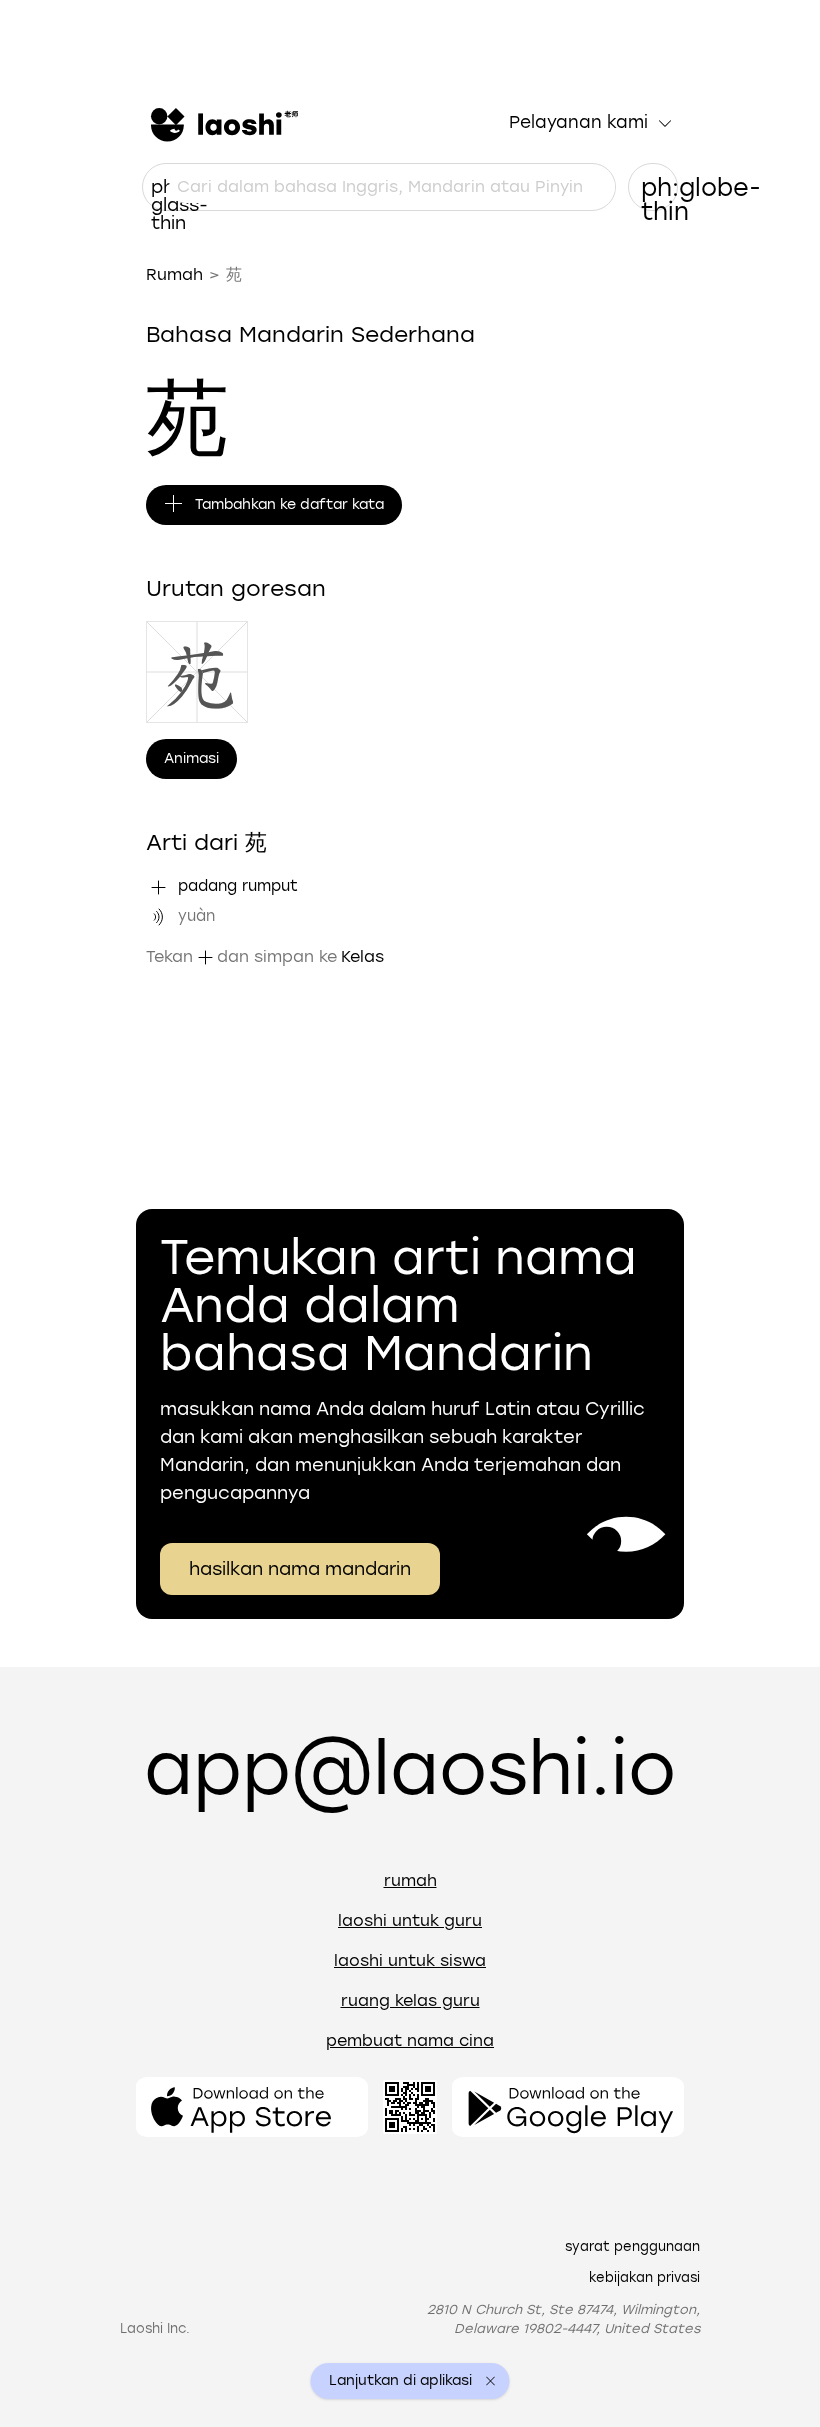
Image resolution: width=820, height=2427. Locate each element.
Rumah (174, 274)
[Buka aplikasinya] (252, 2107)
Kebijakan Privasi (644, 2277)
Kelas (362, 956)
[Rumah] (222, 123)
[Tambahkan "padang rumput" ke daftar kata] (158, 887)
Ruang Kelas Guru (410, 2000)
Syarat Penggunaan (632, 2246)
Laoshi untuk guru (410, 1920)
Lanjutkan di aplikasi (400, 2381)
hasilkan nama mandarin (300, 1569)
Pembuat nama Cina (410, 2040)
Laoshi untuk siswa (410, 1960)
